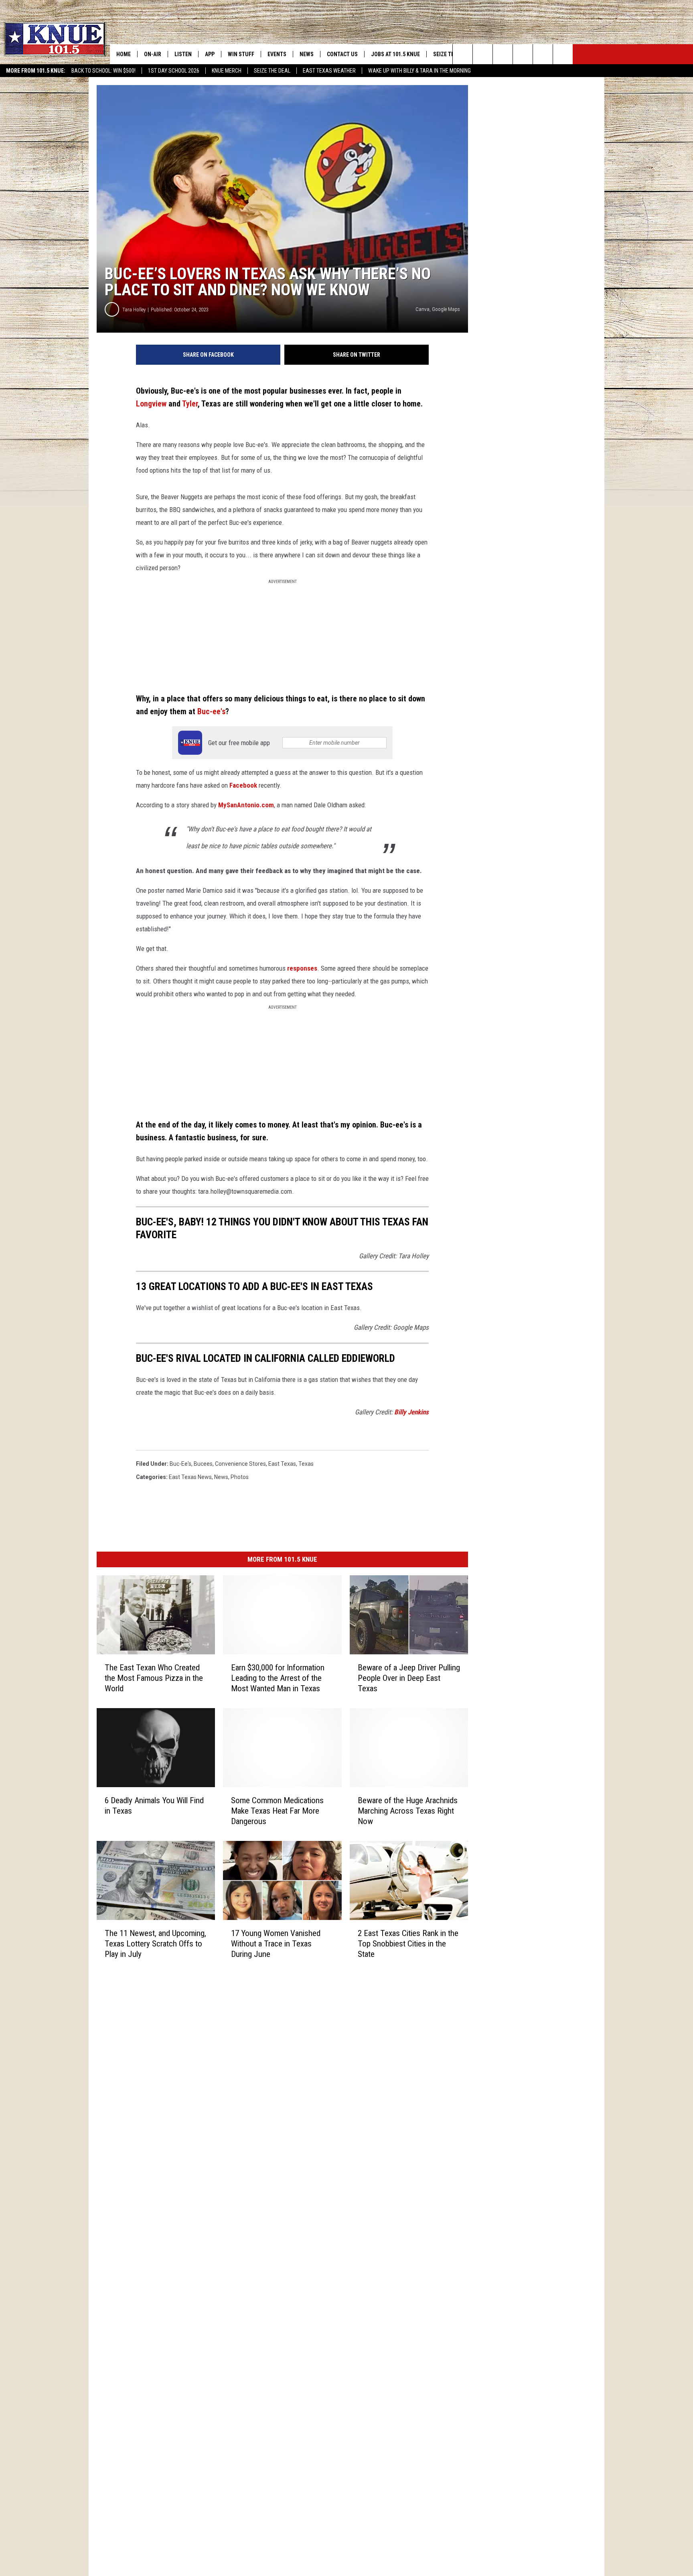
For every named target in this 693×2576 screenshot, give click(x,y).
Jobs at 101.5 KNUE (395, 54)
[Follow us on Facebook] (503, 54)
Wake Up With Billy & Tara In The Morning (419, 71)
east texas (282, 1464)
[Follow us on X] (543, 54)
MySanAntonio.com (246, 805)
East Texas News (190, 1477)
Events (277, 54)
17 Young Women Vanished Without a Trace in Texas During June (276, 1943)
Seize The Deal (272, 71)
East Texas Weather (329, 71)
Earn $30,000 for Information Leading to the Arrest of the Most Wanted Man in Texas (278, 1678)
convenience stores (240, 1464)
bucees (203, 1464)
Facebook (243, 785)
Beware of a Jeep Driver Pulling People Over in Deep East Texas (409, 1678)
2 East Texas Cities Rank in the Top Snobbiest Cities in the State (408, 1943)
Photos (240, 1477)
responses (302, 968)
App (210, 54)
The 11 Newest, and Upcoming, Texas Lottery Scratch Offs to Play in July (155, 1943)
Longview (151, 404)
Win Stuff (241, 54)
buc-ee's (180, 1464)
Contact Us (342, 54)
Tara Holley (134, 310)
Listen (183, 54)
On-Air (153, 54)
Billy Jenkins (411, 1412)
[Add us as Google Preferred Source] (483, 54)
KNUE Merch (227, 71)
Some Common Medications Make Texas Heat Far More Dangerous (277, 1810)
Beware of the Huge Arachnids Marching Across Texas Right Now (408, 1810)
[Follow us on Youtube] (563, 54)
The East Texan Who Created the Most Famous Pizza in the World (154, 1678)
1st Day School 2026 (174, 71)
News (307, 54)
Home (124, 54)
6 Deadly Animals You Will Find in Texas (154, 1805)
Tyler (190, 404)
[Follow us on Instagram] (523, 54)
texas (306, 1464)
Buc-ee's (211, 712)
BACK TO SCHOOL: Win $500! (103, 71)
